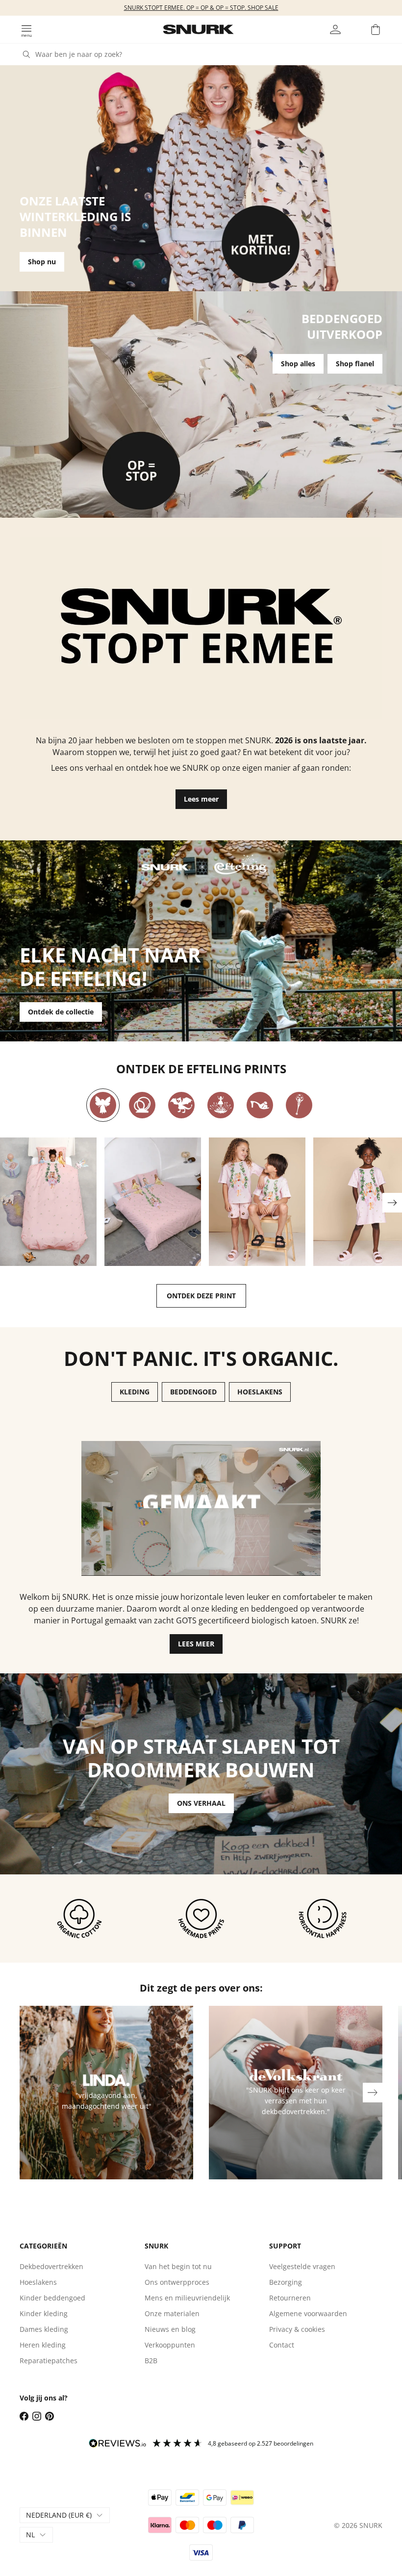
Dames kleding (44, 2329)
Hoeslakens (38, 2282)
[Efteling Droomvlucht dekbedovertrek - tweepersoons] (153, 1202)
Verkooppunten (170, 2345)
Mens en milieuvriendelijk (187, 2298)
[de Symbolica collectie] (299, 1105)
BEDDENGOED (193, 1392)
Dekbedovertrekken (51, 2266)
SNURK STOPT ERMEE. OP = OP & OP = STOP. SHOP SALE (201, 8)
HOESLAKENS (260, 1392)
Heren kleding (43, 2345)
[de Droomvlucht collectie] (103, 1105)
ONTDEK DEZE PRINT (201, 1296)
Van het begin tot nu (178, 2266)
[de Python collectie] (142, 1105)
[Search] (26, 54)
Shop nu (42, 262)
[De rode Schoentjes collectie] (260, 1105)
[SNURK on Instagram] (37, 2416)
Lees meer (201, 799)
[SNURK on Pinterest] (50, 2416)
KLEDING (135, 1392)
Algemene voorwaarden (308, 2313)
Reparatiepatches (49, 2361)
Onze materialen (172, 2313)
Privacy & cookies (297, 2329)
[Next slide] (392, 1203)
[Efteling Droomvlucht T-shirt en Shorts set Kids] (257, 1202)
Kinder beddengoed (52, 2298)
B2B (151, 2361)
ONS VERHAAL (201, 1803)
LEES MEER (196, 1644)
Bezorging (286, 2282)
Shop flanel (355, 364)
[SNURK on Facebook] (24, 2416)
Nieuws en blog (170, 2329)
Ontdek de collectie (61, 1012)
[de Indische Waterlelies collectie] (221, 1105)
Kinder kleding (44, 2313)
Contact (282, 2345)
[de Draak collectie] (181, 1105)
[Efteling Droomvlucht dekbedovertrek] (48, 1202)
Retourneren (290, 2298)
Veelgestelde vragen (302, 2266)
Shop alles (298, 364)
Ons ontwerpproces (177, 2282)
